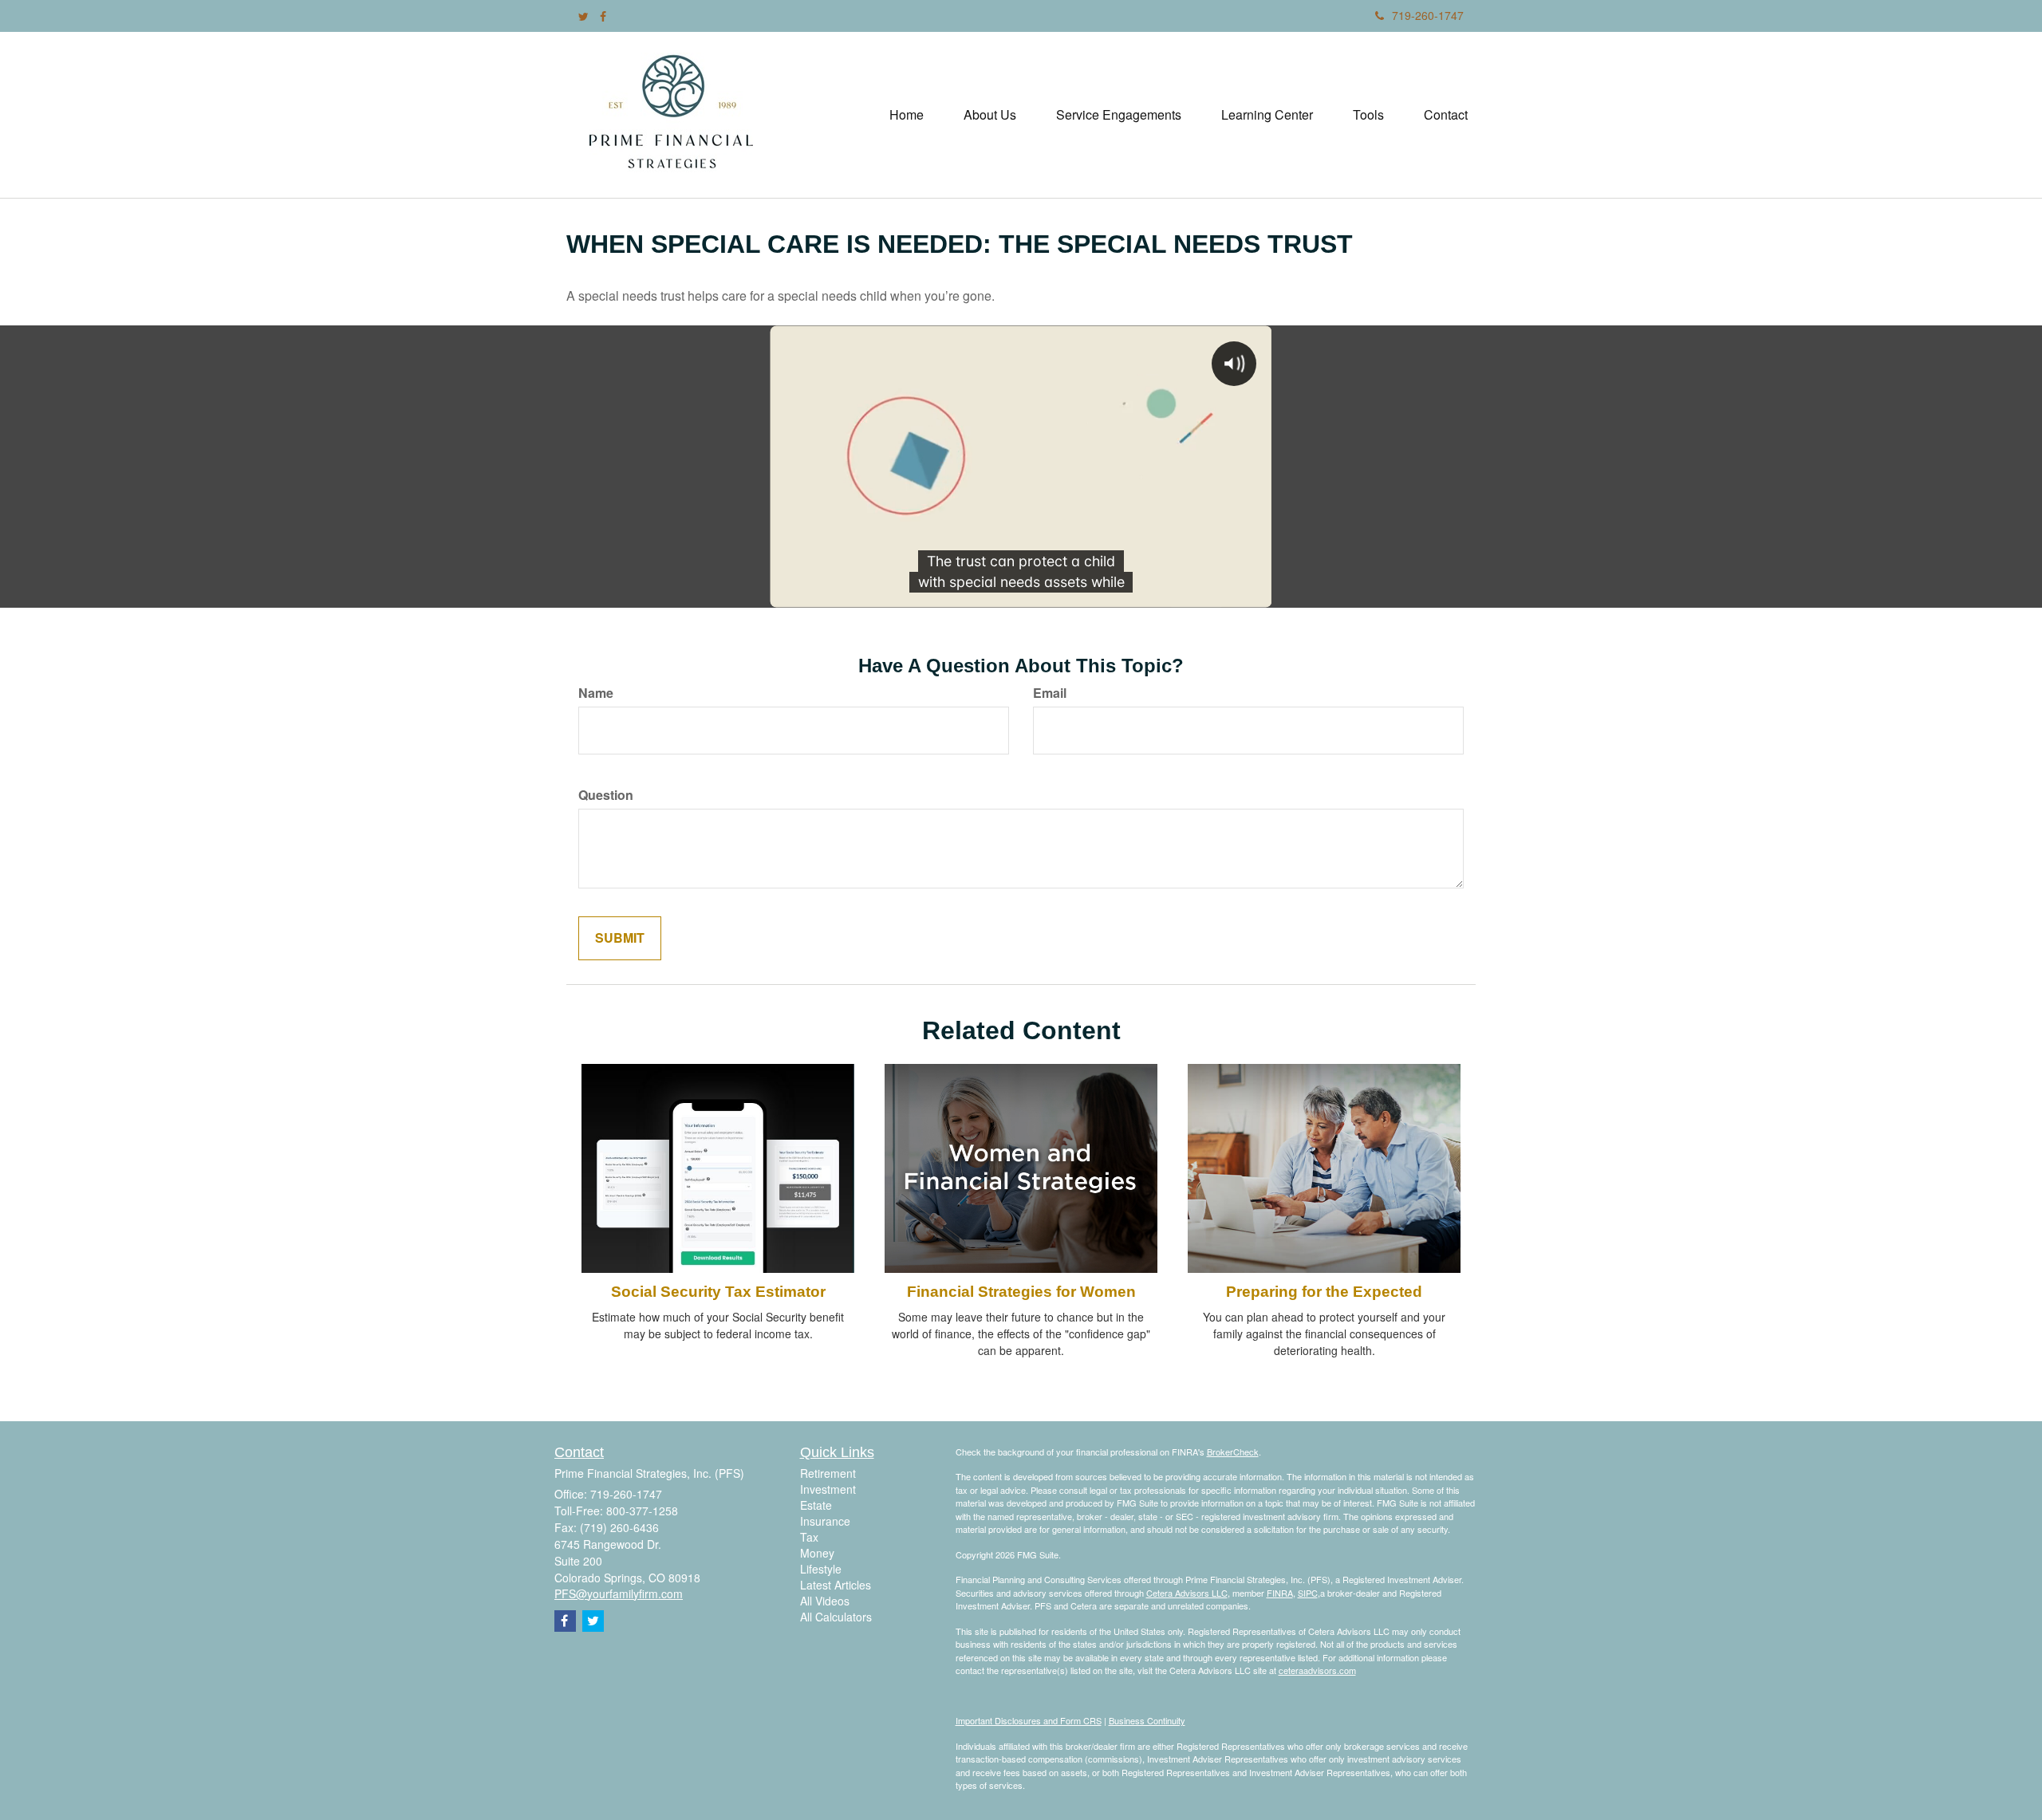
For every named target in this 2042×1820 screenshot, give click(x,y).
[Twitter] (583, 16)
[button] (990, 115)
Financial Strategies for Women (1021, 1292)
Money (817, 1553)
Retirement (828, 1473)
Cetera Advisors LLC (1187, 1593)
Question (606, 795)
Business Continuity (1147, 1720)
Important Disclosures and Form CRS (1029, 1720)
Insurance (825, 1521)
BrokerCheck (1233, 1452)
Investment (828, 1489)
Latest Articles (836, 1585)
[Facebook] (603, 16)
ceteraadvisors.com (1317, 1670)
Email (1050, 693)
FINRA (1280, 1593)
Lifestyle (821, 1569)
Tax (809, 1537)
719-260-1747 (1428, 15)
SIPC (1308, 1593)
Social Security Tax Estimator (718, 1292)
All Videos (825, 1601)
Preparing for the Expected (1324, 1292)
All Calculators (836, 1617)
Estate (816, 1505)
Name (596, 693)
